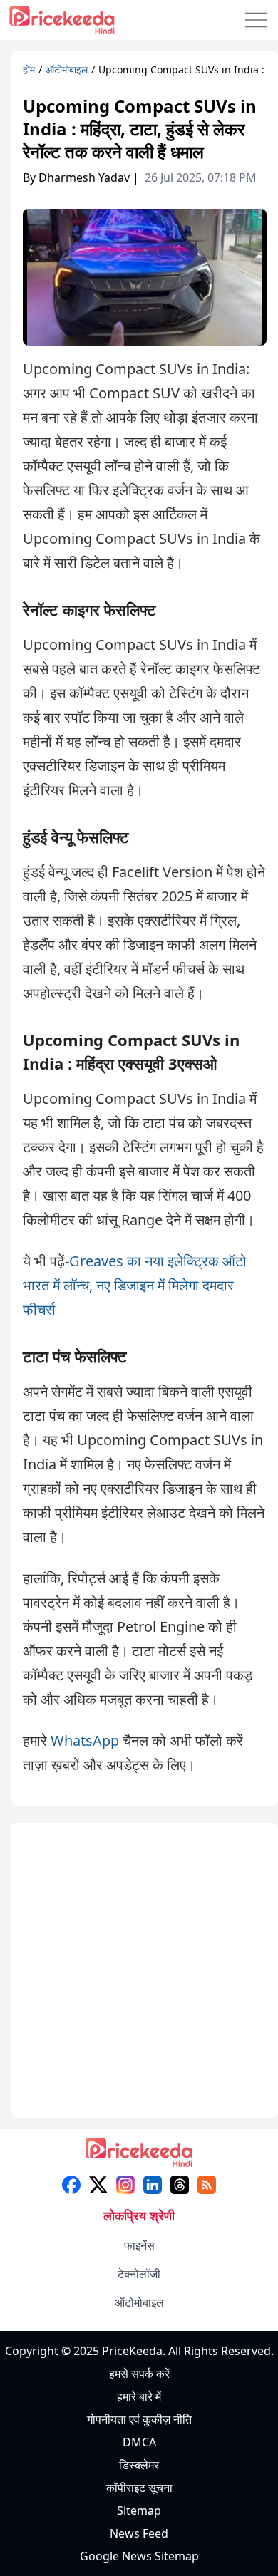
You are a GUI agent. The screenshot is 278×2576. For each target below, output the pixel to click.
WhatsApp (85, 1740)
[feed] (207, 2185)
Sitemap (139, 2510)
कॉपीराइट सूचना (139, 2488)
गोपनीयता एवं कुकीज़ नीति (139, 2419)
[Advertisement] (139, 1973)
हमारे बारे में (139, 2396)
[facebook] (71, 2185)
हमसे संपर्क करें (139, 2374)
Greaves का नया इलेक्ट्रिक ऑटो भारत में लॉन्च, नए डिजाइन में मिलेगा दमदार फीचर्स (135, 1285)
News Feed (139, 2533)
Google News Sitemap (139, 2556)
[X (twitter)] (98, 2185)
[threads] (180, 2185)
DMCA (139, 2442)
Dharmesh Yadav (84, 177)
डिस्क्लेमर (139, 2465)
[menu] (256, 20)
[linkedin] (153, 2185)
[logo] (139, 2157)
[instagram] (125, 2185)
